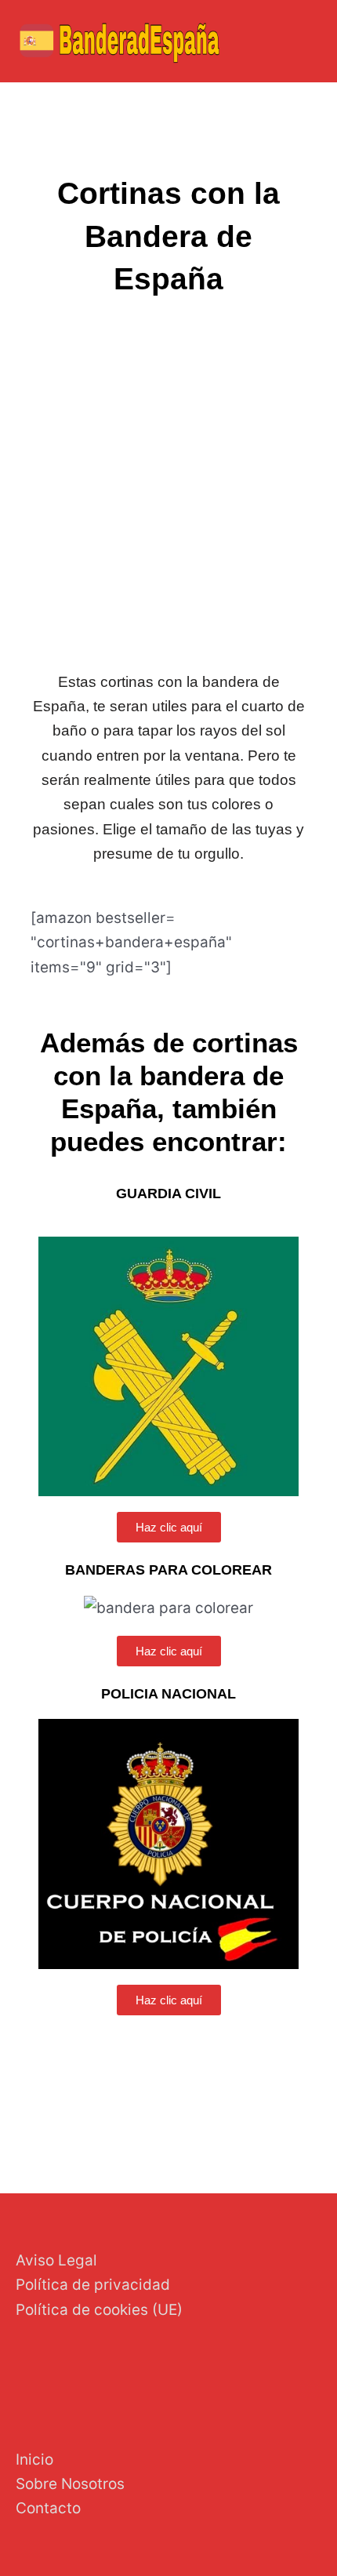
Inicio (34, 2460)
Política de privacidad (93, 2285)
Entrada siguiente (264, 2115)
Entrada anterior (69, 2115)
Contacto (48, 2508)
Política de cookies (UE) (99, 2310)
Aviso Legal (56, 2260)
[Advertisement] (168, 485)
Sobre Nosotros (70, 2484)
